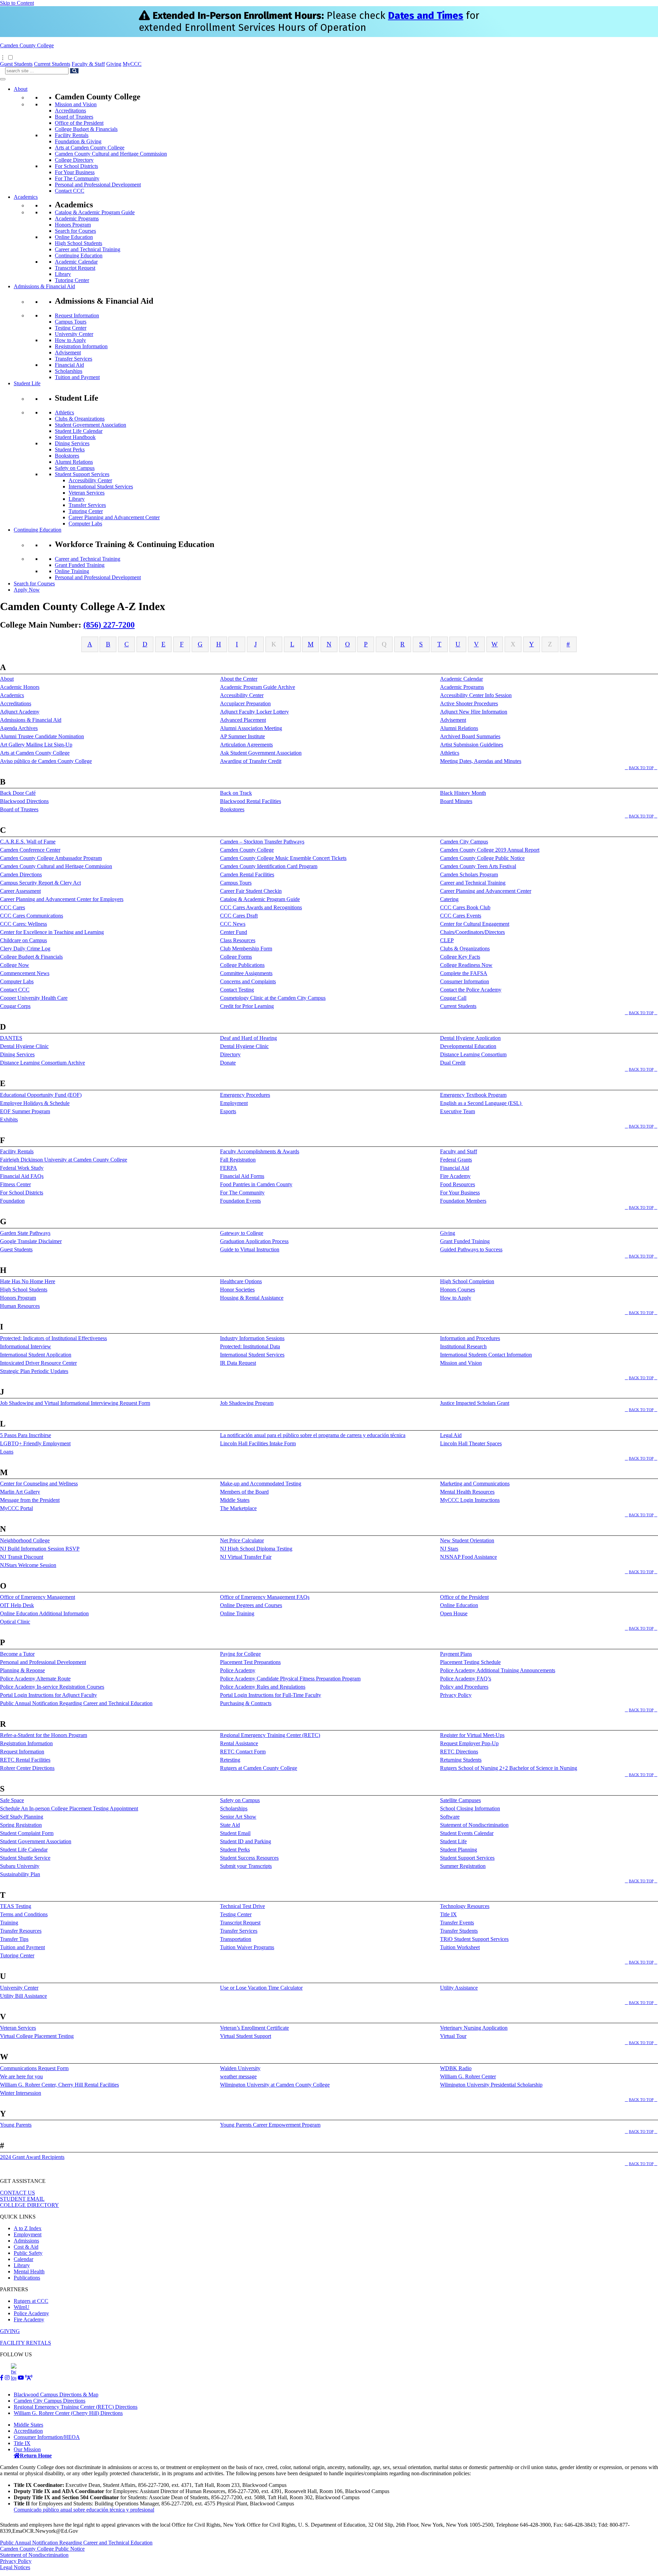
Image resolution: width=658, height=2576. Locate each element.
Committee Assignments (246, 973)
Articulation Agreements (246, 745)
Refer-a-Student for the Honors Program (44, 1735)
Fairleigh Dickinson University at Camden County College (64, 1160)
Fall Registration (238, 1160)
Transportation (236, 1939)
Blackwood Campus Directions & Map (56, 2395)
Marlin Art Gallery (20, 1492)
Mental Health (29, 2271)
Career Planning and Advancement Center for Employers (62, 899)
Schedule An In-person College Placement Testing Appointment (69, 1808)
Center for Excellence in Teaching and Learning (52, 932)
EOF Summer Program (25, 1111)
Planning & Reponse (22, 1670)
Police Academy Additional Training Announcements (498, 1670)
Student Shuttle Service (25, 1858)
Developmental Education (468, 1046)
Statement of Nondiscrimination (474, 1825)
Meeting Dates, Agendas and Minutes (481, 761)
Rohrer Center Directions (27, 1768)
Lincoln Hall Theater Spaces (471, 1443)
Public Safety (28, 2253)
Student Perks (70, 449)
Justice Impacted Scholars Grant (475, 1403)
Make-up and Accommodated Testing (261, 1484)
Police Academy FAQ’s (466, 1679)
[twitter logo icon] (14, 2378)
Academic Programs (77, 218)
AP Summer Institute (242, 736)
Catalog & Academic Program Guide (95, 212)
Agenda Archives (19, 728)
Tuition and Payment (77, 377)
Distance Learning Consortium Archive (42, 1063)
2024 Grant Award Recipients (32, 2157)
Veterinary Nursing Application (474, 2028)
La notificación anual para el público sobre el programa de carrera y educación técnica (313, 1435)
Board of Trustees (74, 117)
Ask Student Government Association (261, 753)
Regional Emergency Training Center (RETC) (270, 1735)
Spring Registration (21, 1825)
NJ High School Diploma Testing (256, 1549)
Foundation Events (240, 1201)
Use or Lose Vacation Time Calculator (261, 1988)
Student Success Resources (249, 1858)
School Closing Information (470, 1808)
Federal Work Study (22, 1168)
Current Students (52, 64)
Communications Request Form (34, 2068)
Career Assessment (20, 891)
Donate (228, 1063)
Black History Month (463, 793)
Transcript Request (75, 268)
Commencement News (25, 973)
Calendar (23, 2259)
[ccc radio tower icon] (29, 2378)
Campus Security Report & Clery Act (40, 883)
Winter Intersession (21, 2093)
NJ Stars (449, 1549)
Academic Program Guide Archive (258, 687)
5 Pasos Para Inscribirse (26, 1435)
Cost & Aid (26, 2247)
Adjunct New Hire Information (474, 712)
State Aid (230, 1825)
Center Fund (234, 932)
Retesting (230, 1760)
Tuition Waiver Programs (247, 1947)
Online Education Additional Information (44, 1613)
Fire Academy (455, 1176)
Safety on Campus (75, 468)
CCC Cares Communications (32, 916)
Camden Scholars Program (469, 874)
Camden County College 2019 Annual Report (490, 850)
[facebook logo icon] (2, 2378)
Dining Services (72, 443)
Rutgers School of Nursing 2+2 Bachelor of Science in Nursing (509, 1768)
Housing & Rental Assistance (252, 1298)
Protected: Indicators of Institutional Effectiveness (53, 1338)
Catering (449, 899)
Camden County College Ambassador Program (51, 858)
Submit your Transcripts (246, 1866)
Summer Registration (463, 1866)
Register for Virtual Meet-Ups (472, 1735)
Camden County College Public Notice (482, 858)
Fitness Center (15, 1184)
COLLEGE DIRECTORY (29, 2205)
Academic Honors (20, 687)
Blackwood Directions (24, 801)
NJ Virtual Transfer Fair (246, 1557)
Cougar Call (453, 998)
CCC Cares (13, 907)
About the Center (239, 679)
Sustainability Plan (20, 1874)
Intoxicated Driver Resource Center (38, 1363)
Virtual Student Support (246, 2036)
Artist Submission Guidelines (472, 745)
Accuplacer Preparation (245, 703)
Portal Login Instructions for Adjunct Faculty (48, 1695)
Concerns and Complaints (248, 981)
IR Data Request (238, 1363)
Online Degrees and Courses (251, 1605)
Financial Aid (69, 365)
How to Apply (70, 340)
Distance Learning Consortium (473, 1054)
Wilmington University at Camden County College (275, 2085)
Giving (114, 64)
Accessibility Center (90, 480)
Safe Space (12, 1800)
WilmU (22, 2307)
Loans (7, 1452)
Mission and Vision (76, 104)
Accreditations (70, 111)
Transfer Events (457, 1923)
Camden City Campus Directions (50, 2401)
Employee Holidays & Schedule (35, 1103)
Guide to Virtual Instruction (250, 1249)
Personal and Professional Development (98, 185)
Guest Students (16, 64)
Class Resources (238, 940)
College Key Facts (460, 957)
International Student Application (36, 1355)
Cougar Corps (15, 1006)
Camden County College (27, 45)
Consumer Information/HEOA (47, 2437)
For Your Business (75, 172)
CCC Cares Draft (239, 916)
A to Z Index (28, 2228)
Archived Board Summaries (470, 736)
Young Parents (16, 2125)
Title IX (448, 1914)
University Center (74, 334)
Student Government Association (90, 425)
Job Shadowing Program (247, 1403)
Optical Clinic (15, 1622)
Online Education (74, 237)
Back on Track (236, 793)
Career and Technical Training (88, 249)
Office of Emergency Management (38, 1597)
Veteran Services (87, 493)
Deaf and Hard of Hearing (248, 1038)
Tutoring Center (72, 280)
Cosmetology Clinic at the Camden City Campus (273, 998)
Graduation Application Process (254, 1241)
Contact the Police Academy (471, 990)
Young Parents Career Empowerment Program (270, 2125)
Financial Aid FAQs (22, 1176)
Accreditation (28, 2431)
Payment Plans (456, 1654)
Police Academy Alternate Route (35, 1679)
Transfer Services (74, 359)
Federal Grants (456, 1160)
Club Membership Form (246, 949)
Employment (234, 1103)
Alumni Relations (74, 462)
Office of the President (79, 123)
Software (450, 1817)
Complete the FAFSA (464, 973)
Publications (27, 2278)
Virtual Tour (453, 2036)
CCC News (233, 924)
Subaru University (20, 1866)
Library (63, 274)
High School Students (78, 243)
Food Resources (458, 1184)
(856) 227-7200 (109, 625)
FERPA (229, 1168)
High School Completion (467, 1281)
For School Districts (76, 166)
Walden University (240, 2068)
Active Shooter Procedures (469, 703)
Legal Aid (451, 1435)
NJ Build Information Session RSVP (40, 1549)
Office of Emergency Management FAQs (265, 1597)
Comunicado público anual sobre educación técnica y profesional (84, 2510)
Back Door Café (18, 793)
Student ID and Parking (246, 1841)
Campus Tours (71, 322)
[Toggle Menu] (3, 79)
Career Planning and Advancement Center (114, 517)
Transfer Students (459, 1931)
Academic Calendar (76, 262)
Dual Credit (453, 1063)
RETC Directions (459, 1752)
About (21, 89)
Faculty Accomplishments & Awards (260, 1151)
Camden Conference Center (30, 850)
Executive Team (458, 1111)
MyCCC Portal (16, 1508)
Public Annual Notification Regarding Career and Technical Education (76, 1703)
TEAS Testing (16, 1906)
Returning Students (461, 1760)
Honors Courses (458, 1290)
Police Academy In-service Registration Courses (52, 1687)
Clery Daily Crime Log (25, 949)
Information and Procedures (470, 1338)
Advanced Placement (243, 720)
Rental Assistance (239, 1743)
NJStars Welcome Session (28, 1565)
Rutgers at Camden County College (259, 1768)
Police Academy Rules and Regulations (263, 1687)
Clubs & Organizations (80, 419)
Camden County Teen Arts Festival (478, 866)
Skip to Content (17, 3)
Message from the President (30, 1500)
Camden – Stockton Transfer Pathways (262, 842)
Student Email (235, 1833)
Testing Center (71, 328)
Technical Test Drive (242, 1906)
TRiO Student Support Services (474, 1939)
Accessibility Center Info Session (476, 695)
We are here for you (21, 2076)
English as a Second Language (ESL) (481, 1103)
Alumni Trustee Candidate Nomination (42, 736)
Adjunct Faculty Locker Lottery (254, 712)
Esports (228, 1111)
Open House (454, 1613)
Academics (26, 197)
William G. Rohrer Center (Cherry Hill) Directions (68, 2413)
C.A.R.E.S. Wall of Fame (28, 842)
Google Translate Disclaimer (31, 1241)
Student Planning (459, 1850)
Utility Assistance (459, 1988)
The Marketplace (238, 1508)
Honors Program (73, 225)
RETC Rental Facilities (25, 1760)
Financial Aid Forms (242, 1176)
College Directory (74, 160)
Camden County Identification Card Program (269, 866)
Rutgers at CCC (31, 2301)
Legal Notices (15, 2567)
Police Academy (238, 1670)
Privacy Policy (456, 1695)
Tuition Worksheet (460, 1947)
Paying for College (240, 1654)
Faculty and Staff (459, 1151)
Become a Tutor (17, 1654)
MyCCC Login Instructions (470, 1500)
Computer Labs (85, 524)
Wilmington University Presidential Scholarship (491, 2085)
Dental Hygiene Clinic (24, 1046)
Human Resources (20, 1306)
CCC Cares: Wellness (23, 924)
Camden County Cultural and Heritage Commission (111, 154)
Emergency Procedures (245, 1095)
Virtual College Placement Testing (37, 2036)
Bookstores (67, 456)
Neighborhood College (25, 1540)
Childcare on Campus (23, 940)
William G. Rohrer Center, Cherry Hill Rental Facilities (59, 2085)
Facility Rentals (72, 135)
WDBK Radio (456, 2068)
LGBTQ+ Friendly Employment (35, 1443)
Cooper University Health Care (34, 998)
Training (9, 1923)
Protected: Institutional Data (250, 1346)
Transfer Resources (21, 1931)
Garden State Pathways (25, 1233)
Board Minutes (456, 801)
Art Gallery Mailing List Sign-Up (36, 745)
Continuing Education (79, 256)
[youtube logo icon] (21, 2378)
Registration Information (81, 346)
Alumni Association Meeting (251, 728)
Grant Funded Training (80, 565)
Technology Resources (465, 1906)
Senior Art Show (238, 1817)
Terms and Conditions (24, 1914)
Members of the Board (244, 1492)
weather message (238, 2076)
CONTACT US (17, 2193)
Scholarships (69, 371)
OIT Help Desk (17, 1605)
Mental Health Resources (467, 1492)
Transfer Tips (14, 1939)
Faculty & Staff (88, 64)
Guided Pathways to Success (471, 1249)
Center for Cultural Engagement (475, 924)
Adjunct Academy (20, 712)
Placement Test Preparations (250, 1662)
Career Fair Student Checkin (251, 891)
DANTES (11, 1038)
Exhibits (9, 1120)
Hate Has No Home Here (28, 1281)
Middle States (235, 1500)
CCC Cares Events (461, 916)
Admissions (26, 2241)
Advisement (68, 353)
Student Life (27, 383)
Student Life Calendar (79, 431)
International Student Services (101, 487)
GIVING (10, 2331)
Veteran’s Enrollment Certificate (254, 2028)
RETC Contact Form (243, 1752)
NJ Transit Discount (22, 1557)
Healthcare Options (241, 1281)
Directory (230, 1054)
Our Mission (27, 2449)
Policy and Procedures (464, 1687)
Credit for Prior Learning (247, 1006)
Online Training (72, 571)
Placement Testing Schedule (470, 1662)
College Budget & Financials (86, 129)
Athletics (64, 412)
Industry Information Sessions (252, 1338)
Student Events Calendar (467, 1833)
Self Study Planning (22, 1817)
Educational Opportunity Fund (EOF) (41, 1095)
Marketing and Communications (475, 1484)
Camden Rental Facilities (247, 874)
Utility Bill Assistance (23, 1996)
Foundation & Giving (78, 141)
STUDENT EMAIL (22, 2199)
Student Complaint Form (27, 1833)
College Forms (236, 957)
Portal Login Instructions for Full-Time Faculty (271, 1695)
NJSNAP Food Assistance (468, 1557)
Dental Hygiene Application (470, 1038)
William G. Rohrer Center (468, 2076)
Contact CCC (70, 191)
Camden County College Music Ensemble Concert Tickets (283, 858)
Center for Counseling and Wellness (39, 1484)
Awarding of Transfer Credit (251, 761)
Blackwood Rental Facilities (251, 801)
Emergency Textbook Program (473, 1095)
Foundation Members (463, 1201)
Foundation (12, 1201)
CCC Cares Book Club (465, 907)
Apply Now (27, 590)
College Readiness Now (466, 965)
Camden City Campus (464, 842)
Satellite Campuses (460, 1800)
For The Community (77, 178)
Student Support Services (82, 474)
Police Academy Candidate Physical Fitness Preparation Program (290, 1679)
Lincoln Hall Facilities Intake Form (258, 1443)
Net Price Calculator (242, 1540)
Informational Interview (26, 1346)
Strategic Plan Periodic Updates (34, 1371)
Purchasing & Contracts (246, 1703)
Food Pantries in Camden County (256, 1184)
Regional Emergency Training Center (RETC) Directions (76, 2407)
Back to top (641, 768)
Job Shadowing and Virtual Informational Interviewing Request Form (75, 1403)
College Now (15, 965)
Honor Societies (237, 1290)
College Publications (242, 965)
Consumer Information (465, 981)
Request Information (77, 315)
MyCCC (132, 64)
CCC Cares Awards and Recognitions (261, 907)
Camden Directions (21, 874)
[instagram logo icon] (7, 2378)
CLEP (447, 940)
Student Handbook (75, 437)
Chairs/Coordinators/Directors (472, 932)
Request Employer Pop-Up (469, 1743)
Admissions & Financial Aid (44, 286)
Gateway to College (242, 1233)
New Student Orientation (467, 1540)
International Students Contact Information (486, 1355)
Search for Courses (75, 231)
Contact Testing (237, 990)
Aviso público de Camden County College (46, 761)
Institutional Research (463, 1346)
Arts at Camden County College (90, 148)
